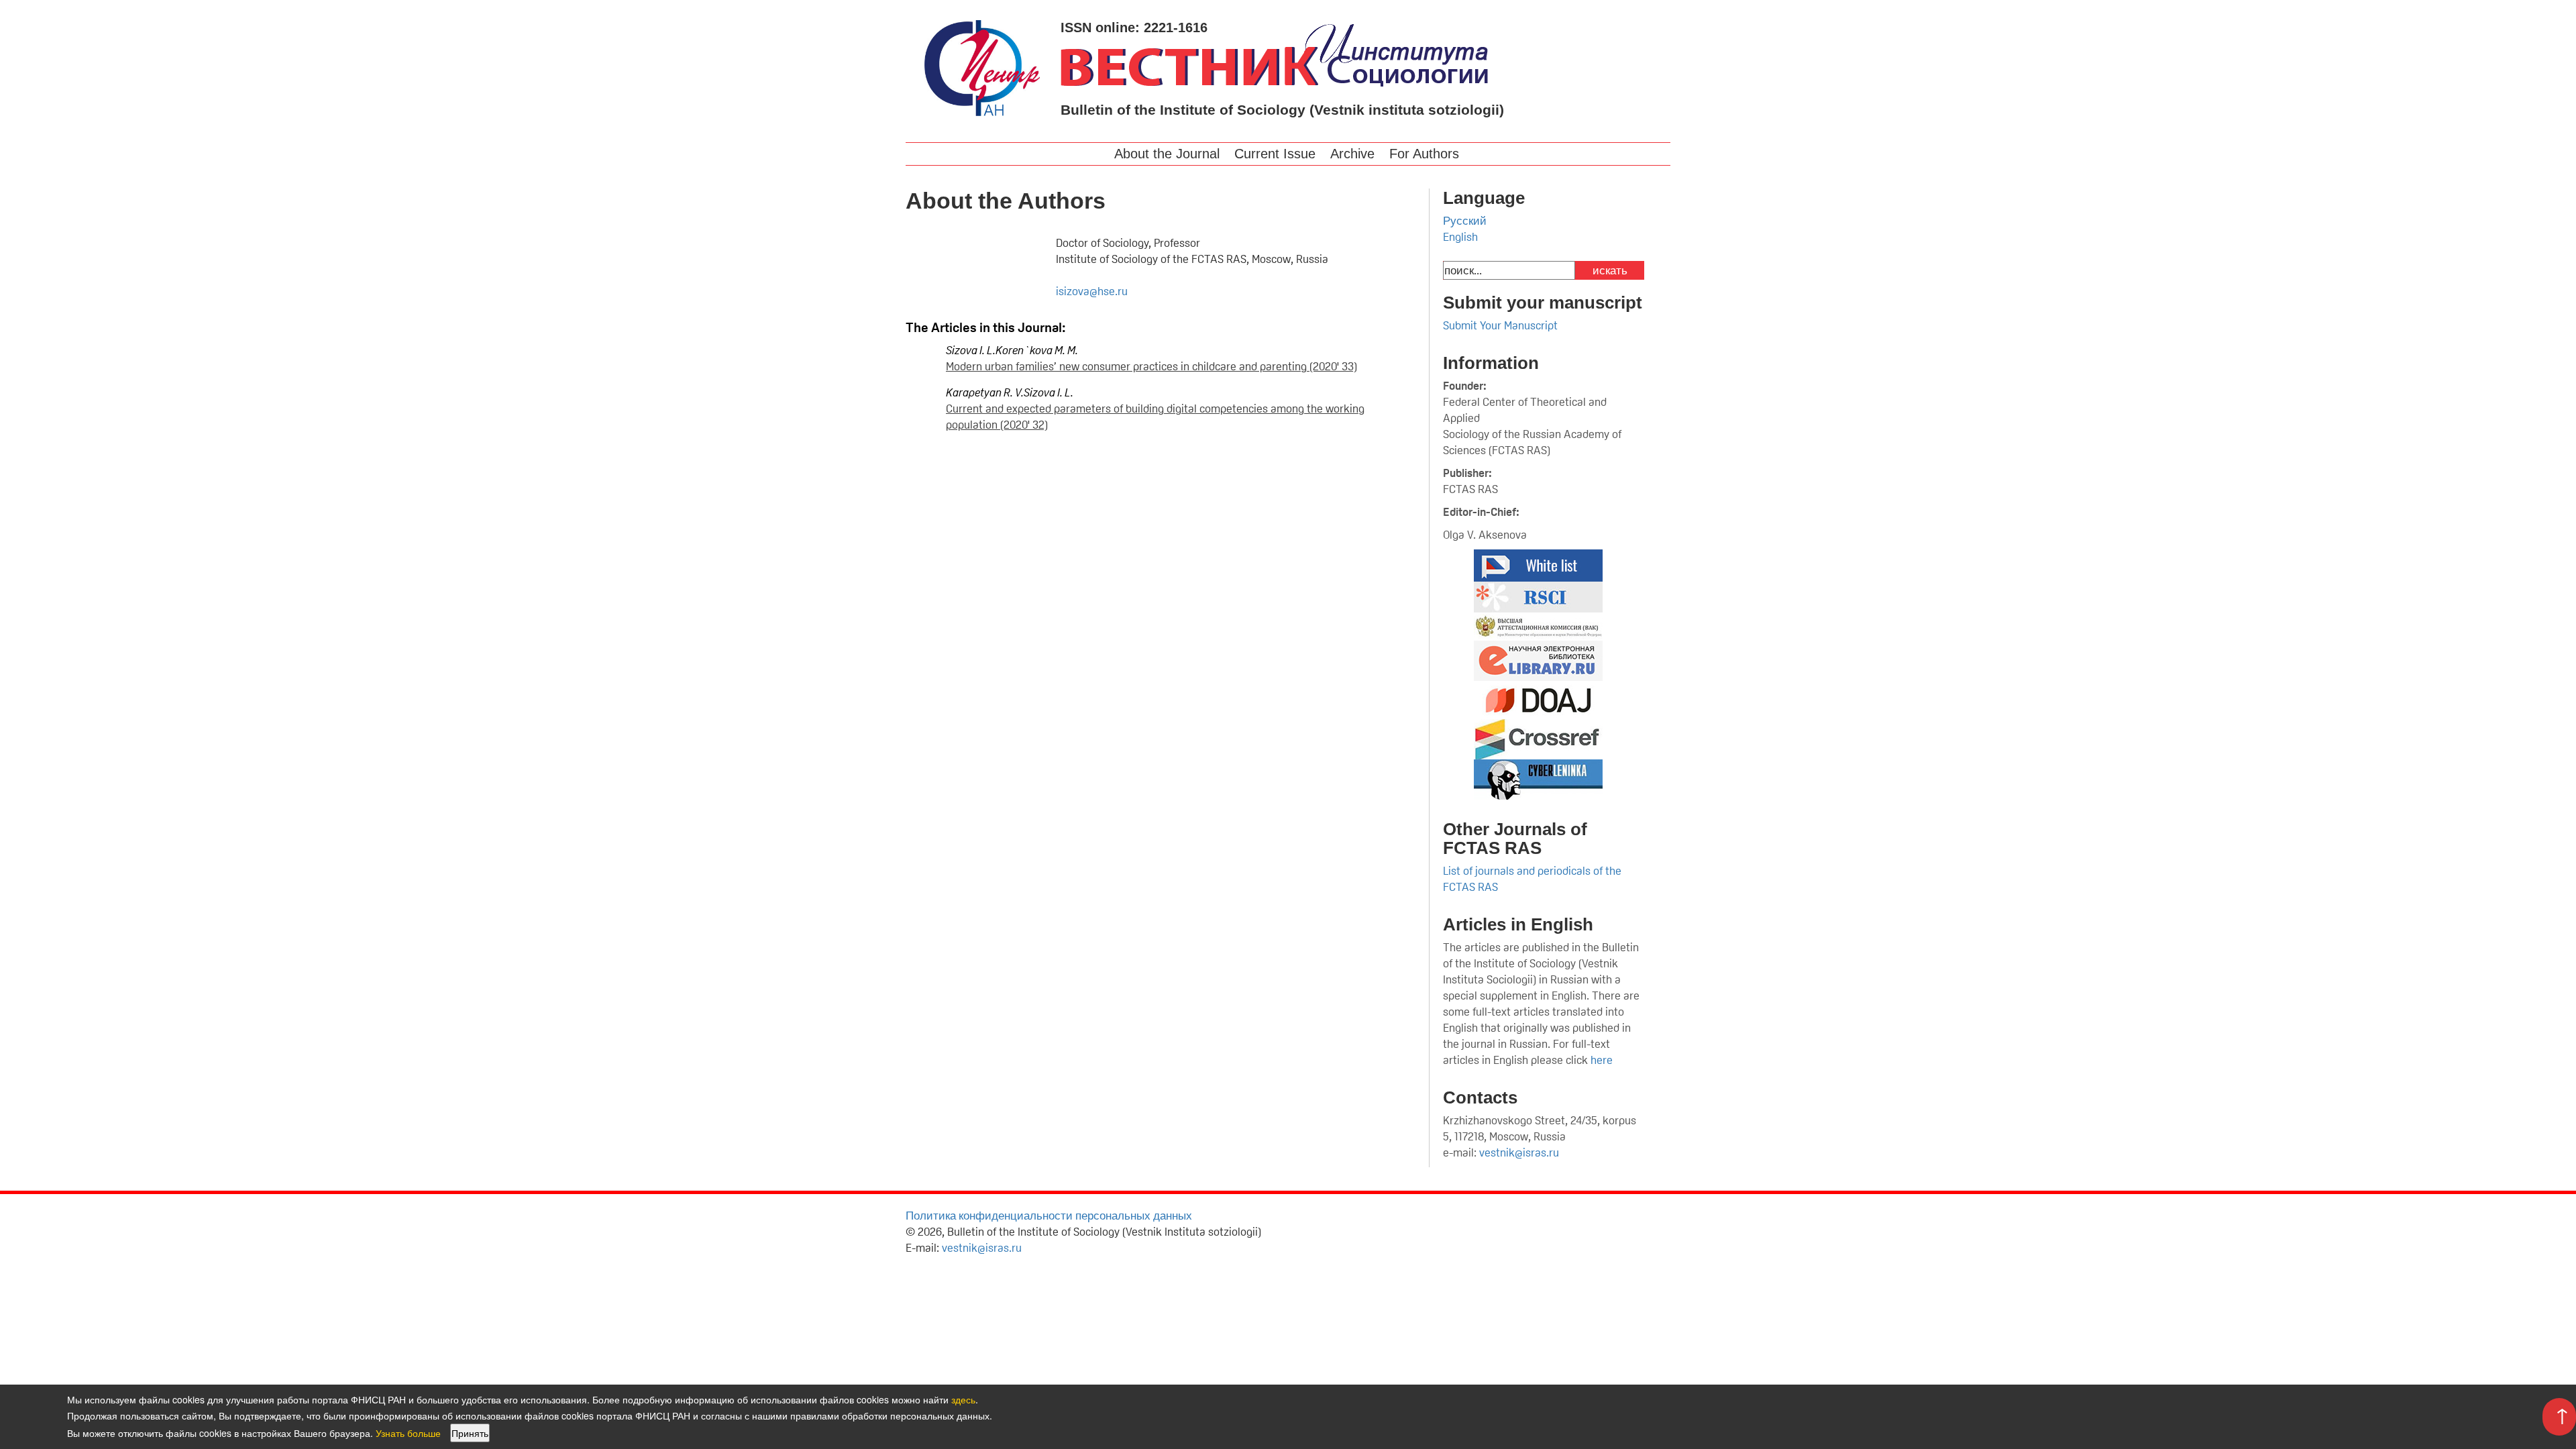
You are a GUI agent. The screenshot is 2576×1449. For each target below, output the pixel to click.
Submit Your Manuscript (1500, 325)
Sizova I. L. (971, 350)
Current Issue (1275, 154)
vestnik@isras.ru (1519, 1152)
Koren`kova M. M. (1037, 350)
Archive (1352, 154)
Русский (1465, 221)
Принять (470, 1433)
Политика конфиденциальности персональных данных (1049, 1216)
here (1603, 1060)
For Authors (1424, 154)
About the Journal (1167, 154)
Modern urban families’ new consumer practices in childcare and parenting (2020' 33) (1151, 366)
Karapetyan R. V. (985, 392)
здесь (963, 1399)
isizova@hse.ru (1092, 291)
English (1460, 237)
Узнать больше (408, 1433)
